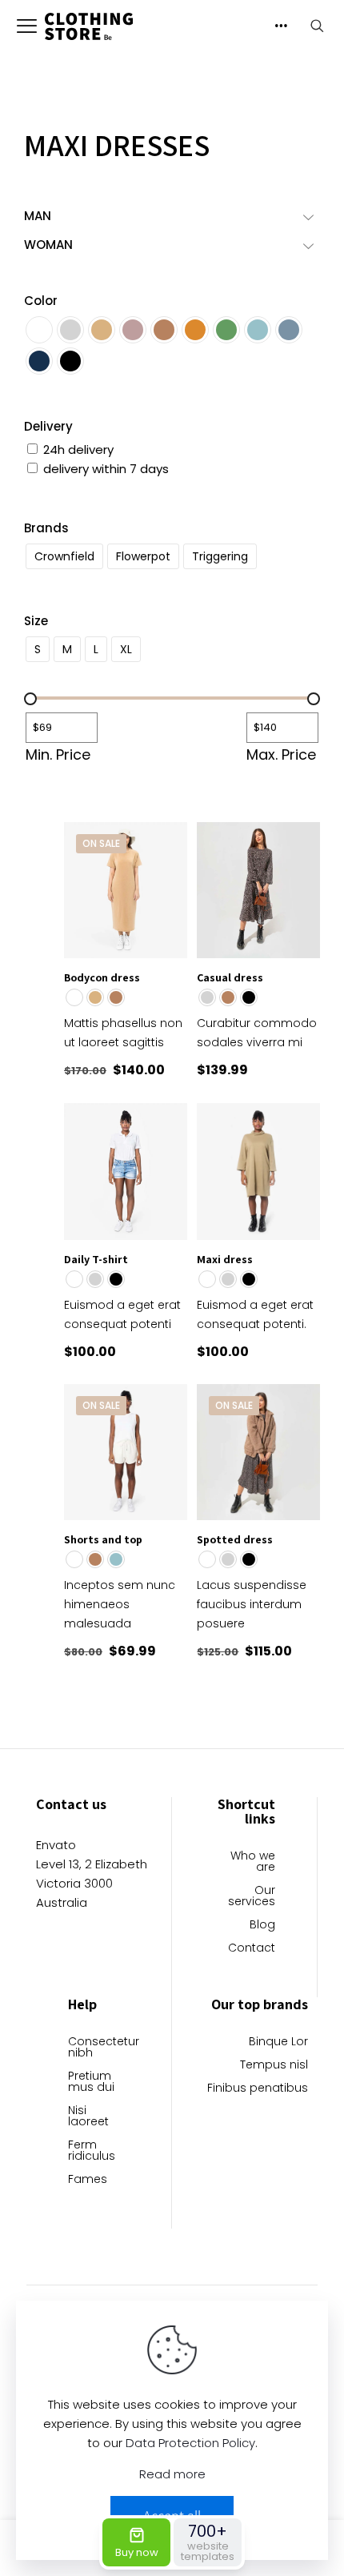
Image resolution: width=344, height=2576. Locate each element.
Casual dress (230, 977)
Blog (262, 1926)
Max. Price (281, 755)
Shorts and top (103, 1539)
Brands (46, 528)
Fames (88, 2180)
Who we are (253, 1862)
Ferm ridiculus (92, 2151)
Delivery (48, 426)
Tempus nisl (274, 2066)
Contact (252, 1949)
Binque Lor (278, 2042)
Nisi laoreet (88, 2117)
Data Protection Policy (190, 2443)
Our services (252, 1897)
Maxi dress (225, 1259)
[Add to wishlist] (169, 864)
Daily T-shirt (96, 1259)
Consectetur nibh (99, 2048)
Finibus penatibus (258, 2089)
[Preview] (169, 887)
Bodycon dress (102, 977)
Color (41, 301)
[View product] (169, 841)
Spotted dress (235, 1539)
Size (36, 621)
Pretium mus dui (91, 2082)
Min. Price (58, 755)
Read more (172, 2474)
